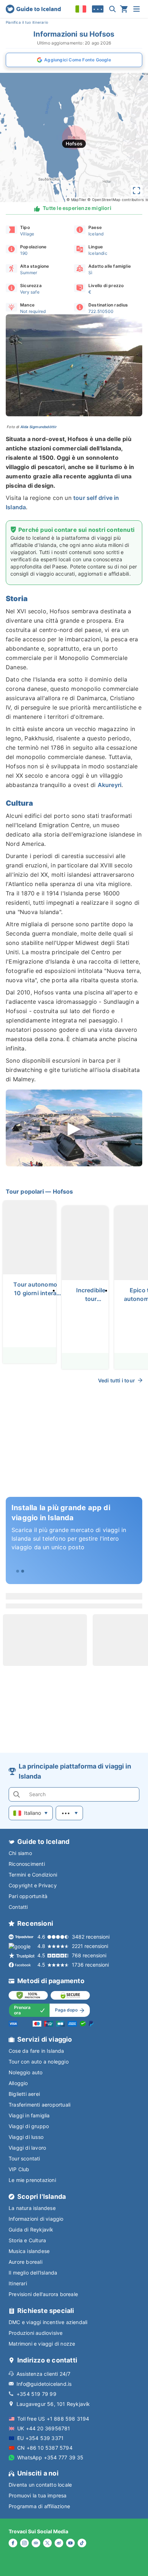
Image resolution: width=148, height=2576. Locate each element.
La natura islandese (32, 2208)
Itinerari (18, 2283)
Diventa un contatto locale (40, 2485)
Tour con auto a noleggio (39, 2062)
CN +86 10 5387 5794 (45, 2448)
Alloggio (18, 2083)
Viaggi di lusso (26, 2137)
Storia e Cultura (27, 2240)
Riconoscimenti (27, 1864)
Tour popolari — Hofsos (39, 1191)
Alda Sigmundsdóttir (39, 427)
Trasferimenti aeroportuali (40, 2105)
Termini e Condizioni (33, 1875)
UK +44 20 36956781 (44, 2428)
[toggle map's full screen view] (137, 191)
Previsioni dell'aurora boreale (43, 2294)
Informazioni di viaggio (36, 2219)
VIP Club (19, 2169)
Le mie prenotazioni (32, 2180)
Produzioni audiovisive (36, 2333)
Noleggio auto (26, 2072)
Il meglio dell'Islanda (33, 2273)
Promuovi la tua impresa (38, 2495)
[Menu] (137, 9)
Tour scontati (24, 2158)
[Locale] (81, 9)
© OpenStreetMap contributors (115, 200)
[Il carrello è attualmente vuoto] (124, 9)
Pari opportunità (28, 1896)
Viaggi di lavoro (27, 2148)
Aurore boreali (26, 2262)
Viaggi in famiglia (29, 2115)
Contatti (18, 1907)
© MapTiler (76, 200)
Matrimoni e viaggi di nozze (42, 2344)
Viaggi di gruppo (29, 2126)
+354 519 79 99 (36, 2394)
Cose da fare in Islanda (36, 2051)
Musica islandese (29, 2251)
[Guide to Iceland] (33, 9)
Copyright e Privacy (33, 1885)
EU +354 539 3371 (40, 2438)
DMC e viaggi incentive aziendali (48, 2322)
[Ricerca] (112, 9)
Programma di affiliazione (39, 2506)
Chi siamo (20, 1853)
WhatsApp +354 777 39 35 (50, 2457)
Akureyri (110, 785)
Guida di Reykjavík (31, 2230)
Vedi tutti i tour (117, 1380)
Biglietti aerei (24, 2094)
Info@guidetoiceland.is (44, 2384)
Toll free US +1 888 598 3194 (53, 2419)
